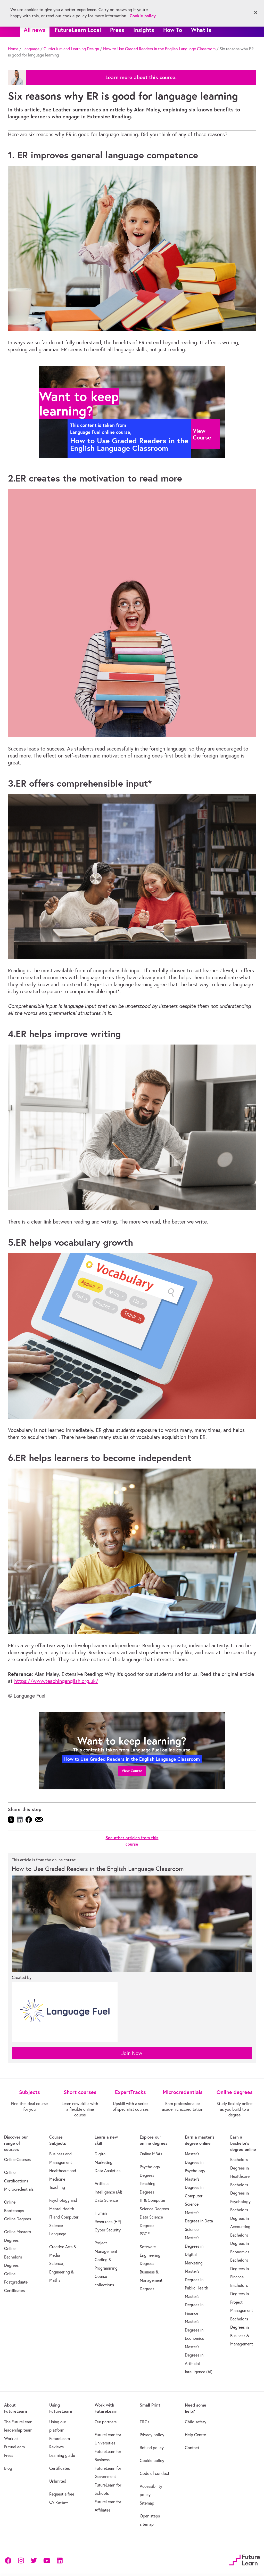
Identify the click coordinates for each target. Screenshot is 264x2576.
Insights (144, 30)
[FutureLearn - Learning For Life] (245, 2559)
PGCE (145, 2234)
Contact (192, 2448)
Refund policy (152, 2448)
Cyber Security (108, 2230)
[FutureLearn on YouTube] (47, 2560)
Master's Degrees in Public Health (197, 2280)
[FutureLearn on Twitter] (34, 2560)
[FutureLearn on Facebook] (9, 2560)
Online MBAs (151, 2154)
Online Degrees (18, 2219)
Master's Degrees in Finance (194, 2305)
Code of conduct (155, 2473)
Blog (8, 2468)
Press (117, 30)
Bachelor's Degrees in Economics (240, 2243)
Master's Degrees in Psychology (195, 2162)
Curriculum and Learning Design (71, 49)
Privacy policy (152, 2435)
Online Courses (17, 2159)
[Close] (256, 13)
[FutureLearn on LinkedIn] (60, 2560)
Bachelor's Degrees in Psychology (240, 2193)
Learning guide (62, 2455)
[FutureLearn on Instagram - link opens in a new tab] (21, 2560)
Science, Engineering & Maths (61, 2272)
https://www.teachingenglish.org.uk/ (56, 1681)
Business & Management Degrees (151, 2280)
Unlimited (58, 2481)
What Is (201, 30)
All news (35, 30)
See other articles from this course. (141, 77)
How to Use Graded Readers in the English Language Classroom (159, 49)
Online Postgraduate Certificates (16, 2282)
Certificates (60, 2468)
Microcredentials (19, 2189)
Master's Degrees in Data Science (199, 2221)
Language (31, 49)
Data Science (106, 2200)
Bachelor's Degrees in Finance (240, 2268)
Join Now (132, 2053)
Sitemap (147, 2503)
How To (173, 30)
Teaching (57, 2187)
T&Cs (145, 2422)
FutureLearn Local (78, 30)
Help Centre (195, 2435)
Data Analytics (108, 2171)
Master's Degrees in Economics (194, 2330)
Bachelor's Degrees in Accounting (240, 2218)
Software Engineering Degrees (150, 2255)
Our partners (106, 2422)
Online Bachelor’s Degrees (13, 2257)
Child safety (196, 2422)
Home (13, 49)
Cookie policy (152, 2460)
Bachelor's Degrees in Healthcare (240, 2168)
